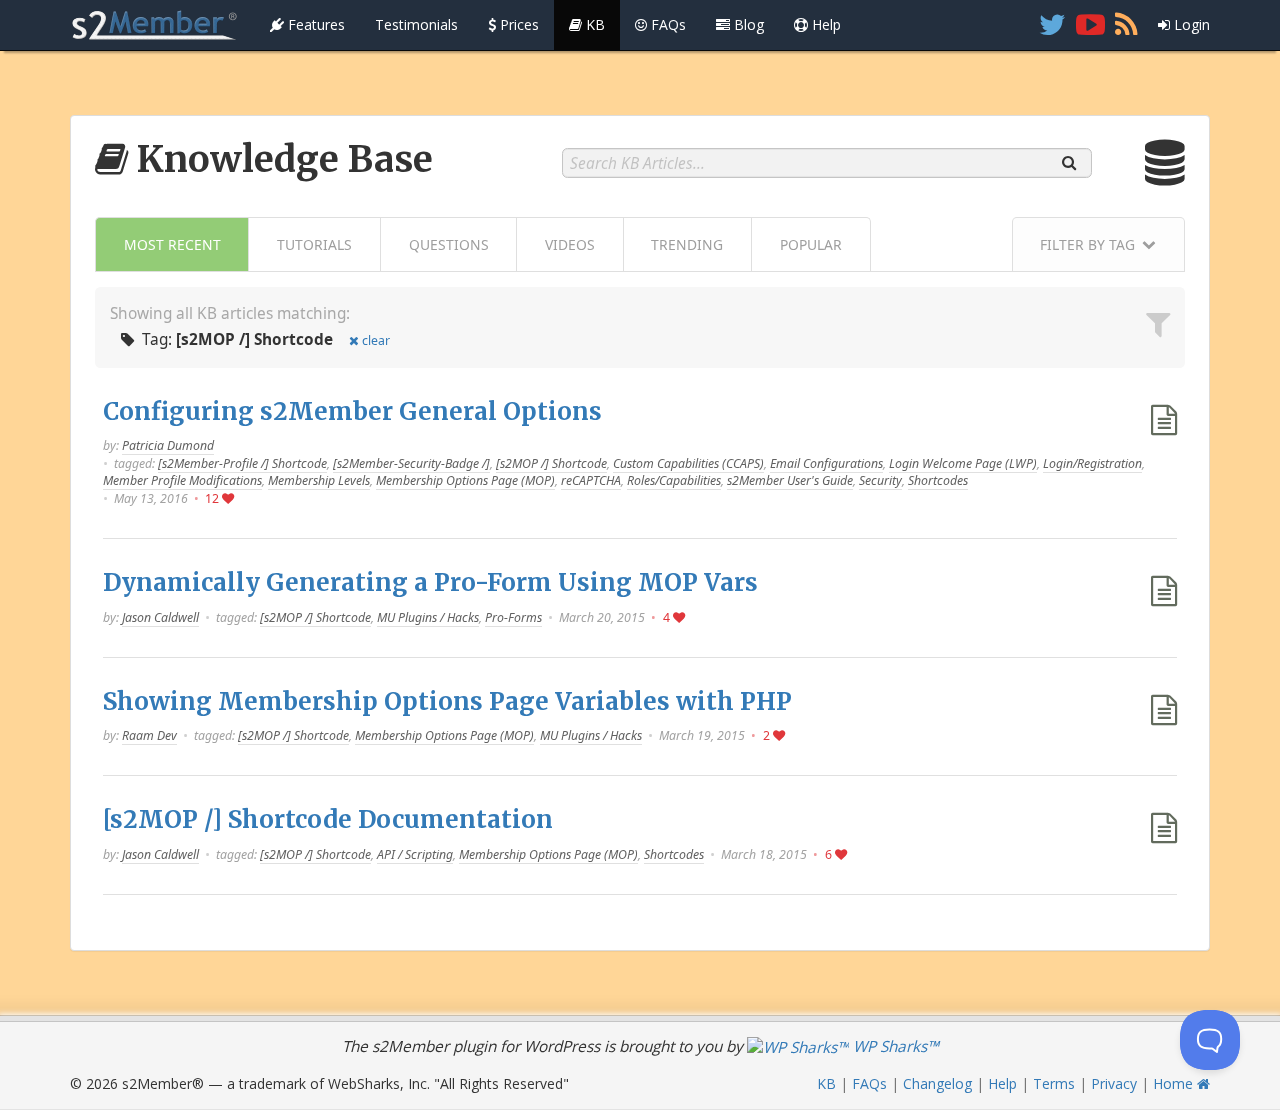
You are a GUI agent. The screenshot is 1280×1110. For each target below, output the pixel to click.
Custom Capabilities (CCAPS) (688, 463)
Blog (747, 24)
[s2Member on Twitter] (1052, 25)
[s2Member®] (155, 25)
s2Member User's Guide (790, 480)
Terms (1054, 1083)
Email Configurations (826, 463)
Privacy (1114, 1083)
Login (1190, 24)
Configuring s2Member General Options (352, 411)
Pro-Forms (513, 617)
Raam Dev (149, 735)
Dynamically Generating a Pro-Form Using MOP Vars (430, 582)
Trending (687, 244)
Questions (449, 244)
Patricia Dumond (168, 445)
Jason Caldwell (160, 617)
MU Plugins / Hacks (428, 617)
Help (824, 24)
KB (593, 24)
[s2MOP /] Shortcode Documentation (328, 819)
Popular (811, 244)
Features (314, 24)
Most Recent (172, 244)
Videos (570, 244)
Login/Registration (1092, 463)
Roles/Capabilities (674, 480)
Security (880, 480)
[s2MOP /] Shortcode (551, 463)
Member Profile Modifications (182, 480)
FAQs (666, 24)
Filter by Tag (1087, 244)
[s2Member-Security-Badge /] (411, 463)
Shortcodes (938, 480)
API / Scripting (415, 854)
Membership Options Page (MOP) (465, 480)
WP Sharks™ (894, 1046)
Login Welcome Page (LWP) (963, 463)
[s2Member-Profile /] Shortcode (242, 463)
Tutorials (314, 244)
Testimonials (416, 24)
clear (376, 340)
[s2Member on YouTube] (1090, 25)
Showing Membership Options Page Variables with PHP (447, 701)
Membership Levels (319, 480)
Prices (517, 24)
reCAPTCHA (591, 480)
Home (1175, 1083)
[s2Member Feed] (1126, 25)
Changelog (937, 1083)
